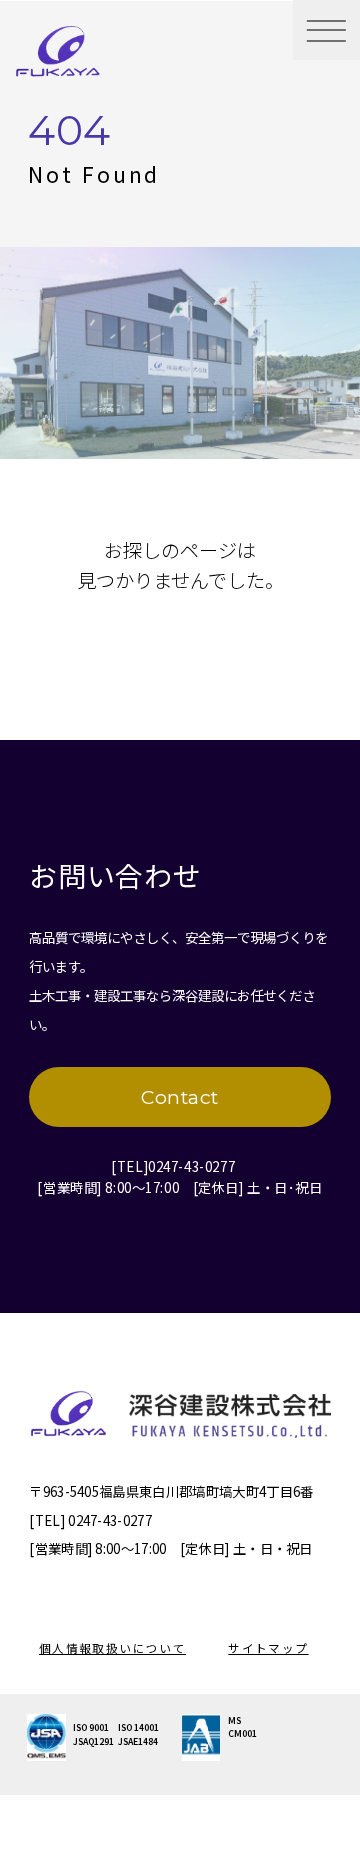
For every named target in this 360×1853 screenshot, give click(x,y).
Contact (180, 1097)
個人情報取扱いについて (112, 1648)
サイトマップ (268, 1648)
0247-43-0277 (191, 1166)
